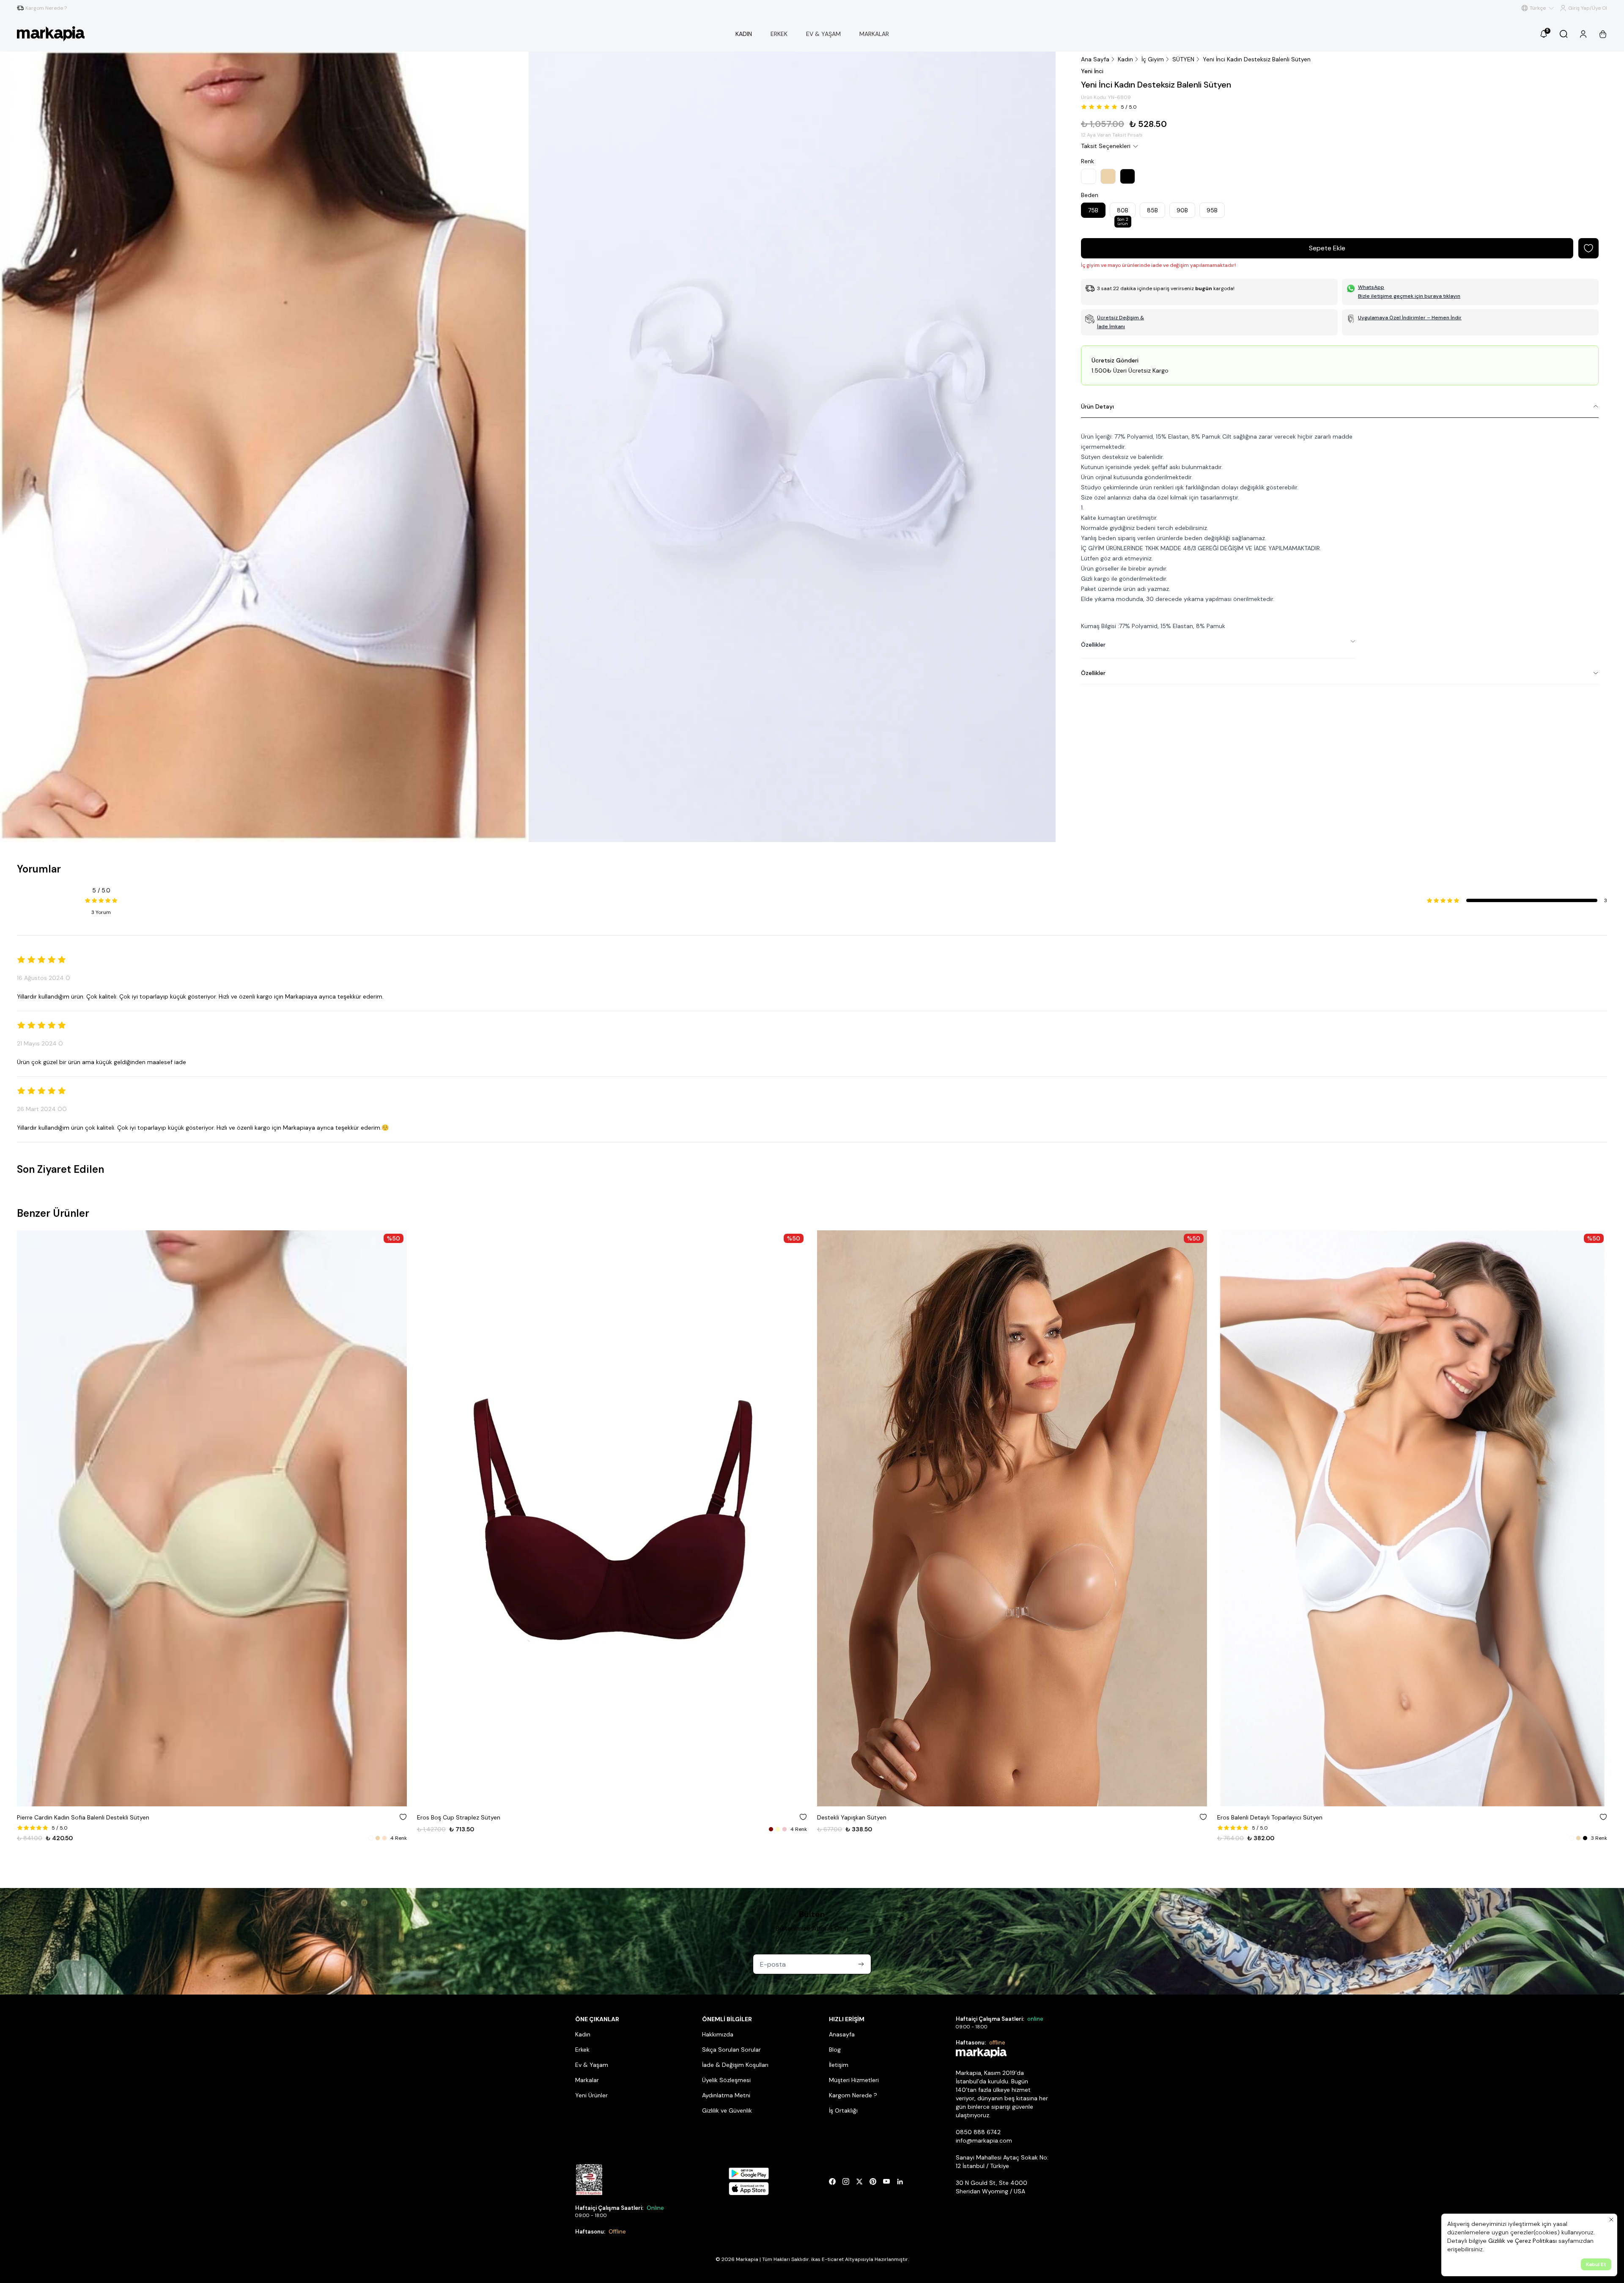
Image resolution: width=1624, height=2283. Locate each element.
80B (1123, 212)
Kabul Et (1596, 2264)
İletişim (839, 2065)
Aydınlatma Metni (726, 2095)
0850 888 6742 (978, 2132)
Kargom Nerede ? (853, 2095)
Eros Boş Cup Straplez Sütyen (59, 1817)
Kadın (1125, 59)
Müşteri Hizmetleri (854, 2080)
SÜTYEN (1183, 59)
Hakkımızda (718, 2034)
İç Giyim (1153, 59)
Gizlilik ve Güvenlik (727, 2110)
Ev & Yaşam (592, 2065)
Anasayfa (842, 2034)
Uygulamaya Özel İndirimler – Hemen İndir (1410, 318)
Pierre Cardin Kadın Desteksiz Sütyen (1268, 1817)
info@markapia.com (984, 2140)
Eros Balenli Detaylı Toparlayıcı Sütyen (870, 1817)
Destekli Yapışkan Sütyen (452, 1817)
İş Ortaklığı (843, 2110)
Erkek (582, 2050)
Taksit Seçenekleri (1106, 146)
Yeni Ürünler (591, 2095)
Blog (835, 2050)
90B (1182, 210)
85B (1152, 210)
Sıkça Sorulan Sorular (731, 2050)
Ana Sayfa (1095, 59)
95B (1212, 210)
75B (1093, 210)
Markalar (587, 2080)
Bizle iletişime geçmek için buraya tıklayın (1409, 296)
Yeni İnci (1092, 71)
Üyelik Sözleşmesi (726, 2080)
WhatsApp (1371, 287)
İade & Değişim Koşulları (735, 2065)
